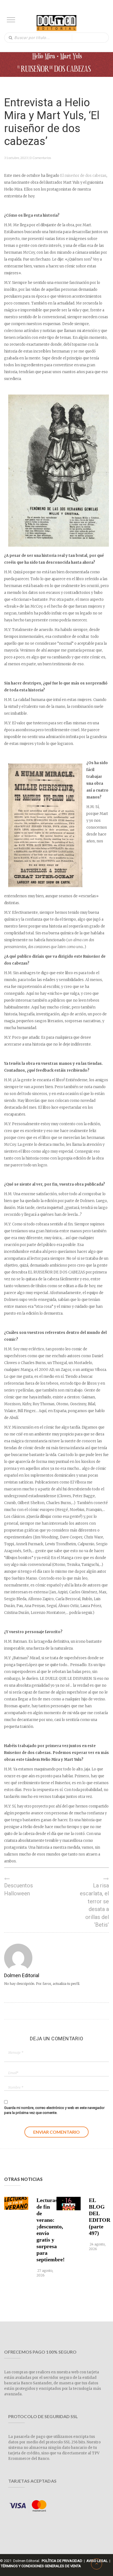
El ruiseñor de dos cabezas (83, 176)
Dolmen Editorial (22, 1975)
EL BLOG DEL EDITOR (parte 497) (98, 2217)
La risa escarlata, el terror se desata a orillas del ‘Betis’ (94, 1905)
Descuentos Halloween (19, 1889)
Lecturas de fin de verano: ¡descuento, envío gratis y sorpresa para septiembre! (46, 2230)
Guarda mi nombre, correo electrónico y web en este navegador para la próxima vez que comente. (54, 2110)
